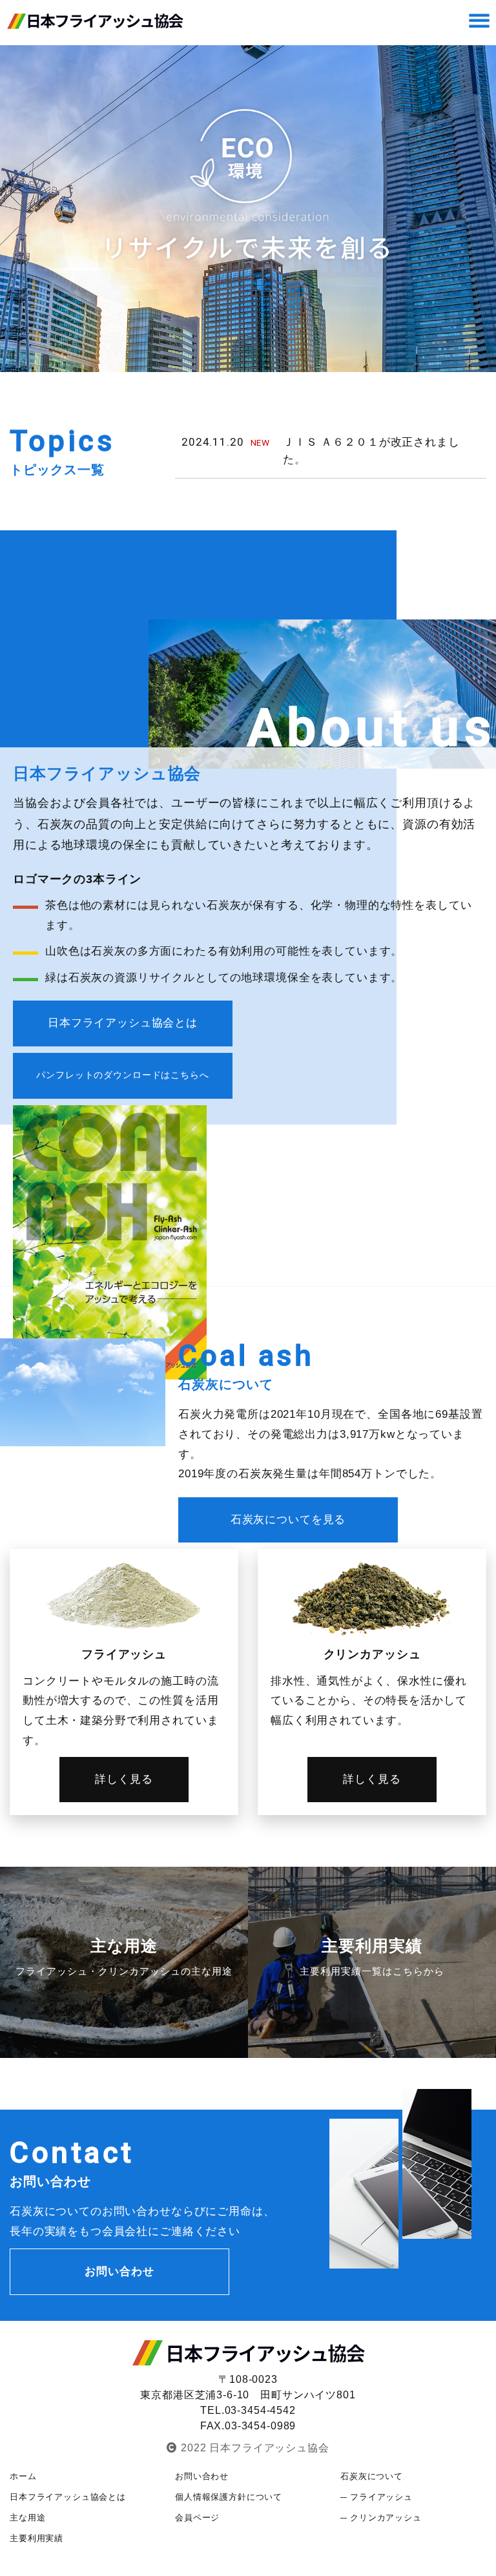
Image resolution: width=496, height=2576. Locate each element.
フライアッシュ (381, 2497)
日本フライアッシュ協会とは (123, 1023)
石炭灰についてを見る (288, 1520)
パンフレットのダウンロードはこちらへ (122, 1075)
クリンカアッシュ (386, 2518)
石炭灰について (372, 2476)
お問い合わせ (119, 2271)
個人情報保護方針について (229, 2497)
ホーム (23, 2476)
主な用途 (27, 2518)
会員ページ (197, 2518)
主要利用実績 (36, 2538)
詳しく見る (124, 1779)
